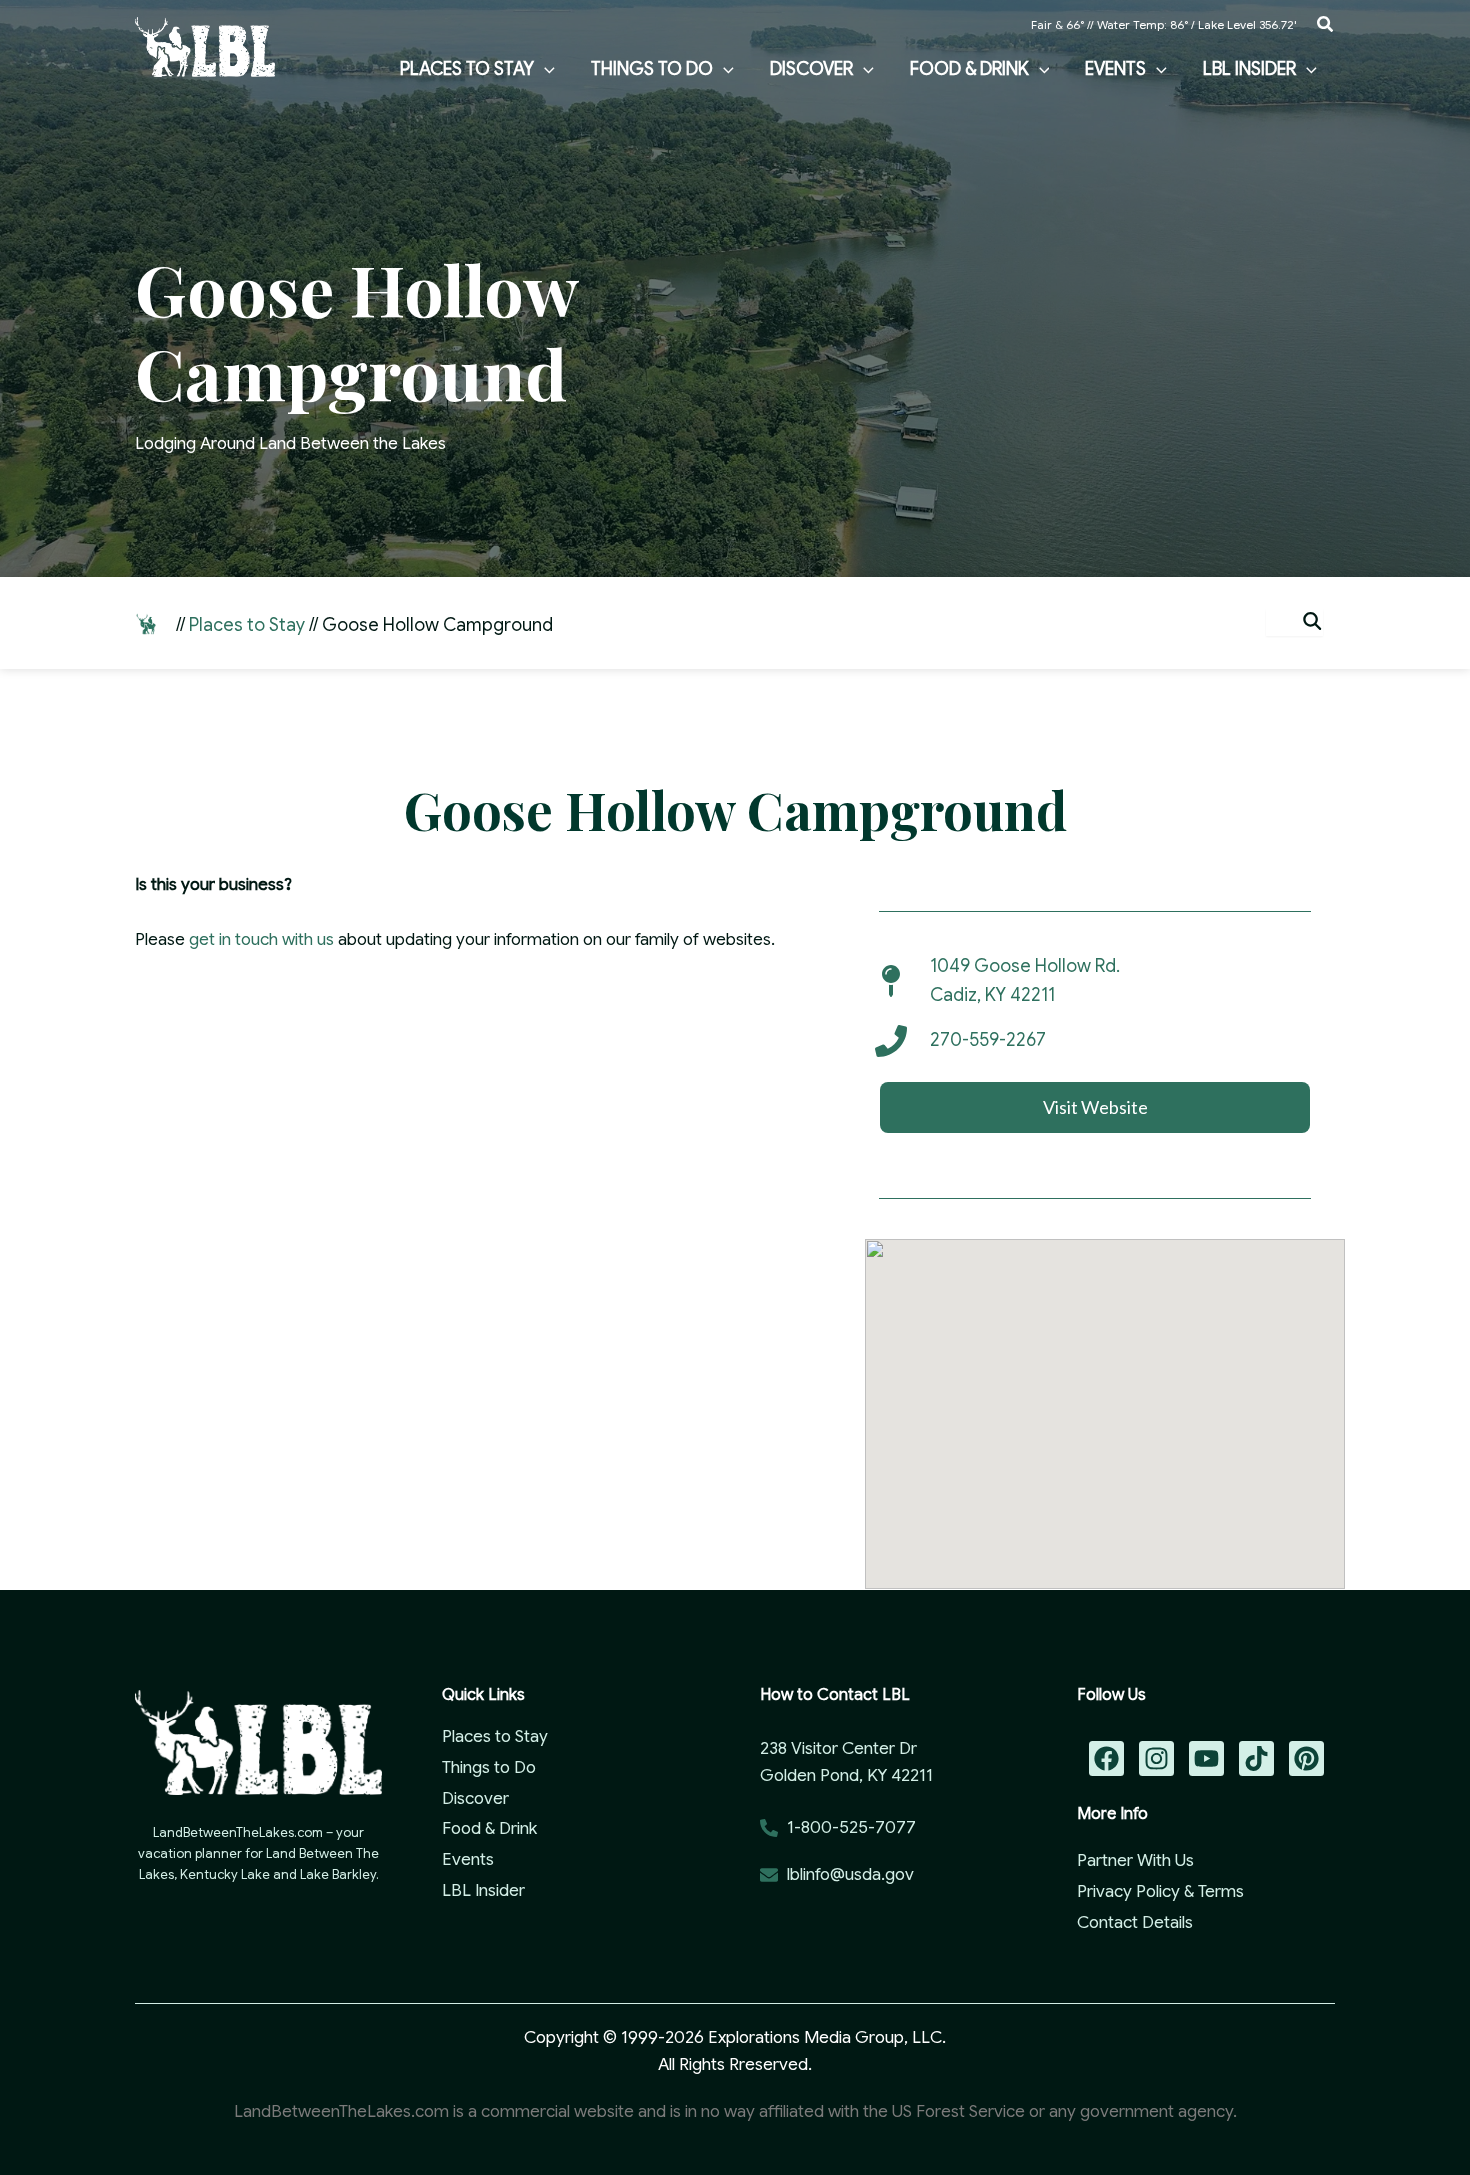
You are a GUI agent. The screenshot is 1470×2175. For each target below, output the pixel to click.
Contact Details (1135, 1922)
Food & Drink (489, 1828)
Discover (475, 1798)
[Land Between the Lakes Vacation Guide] (205, 45)
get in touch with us (261, 939)
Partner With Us (1135, 1860)
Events (468, 1859)
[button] (1326, 25)
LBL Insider (483, 1890)
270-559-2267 (988, 1040)
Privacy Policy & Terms (1160, 1891)
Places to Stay (247, 625)
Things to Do (489, 1767)
